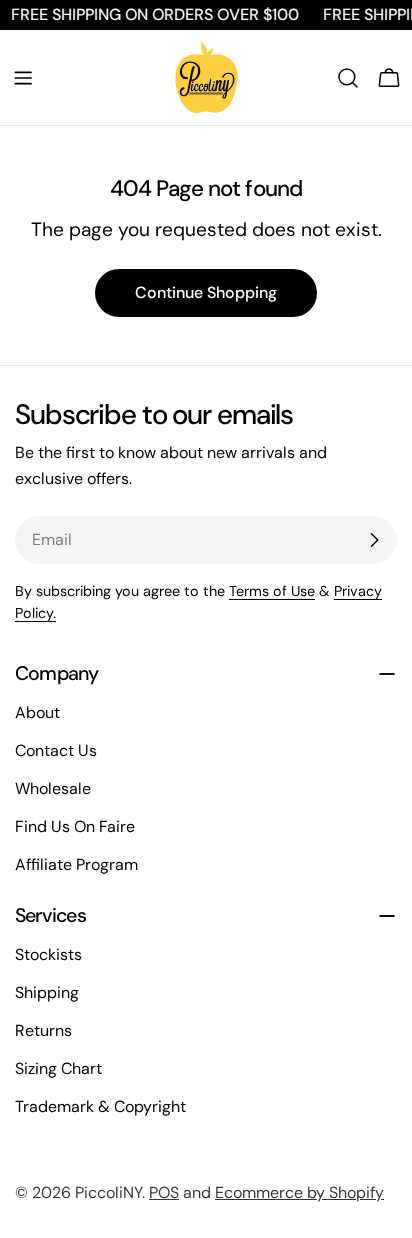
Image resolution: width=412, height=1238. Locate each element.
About (37, 712)
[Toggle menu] (23, 78)
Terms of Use (272, 591)
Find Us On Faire (75, 826)
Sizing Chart (58, 1068)
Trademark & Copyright (100, 1106)
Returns (43, 1030)
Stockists (48, 954)
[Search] (348, 78)
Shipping (47, 992)
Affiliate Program (76, 864)
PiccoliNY (108, 1192)
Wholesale (53, 788)
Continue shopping (206, 292)
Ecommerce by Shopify (299, 1192)
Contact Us (56, 750)
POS (164, 1192)
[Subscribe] (374, 540)
